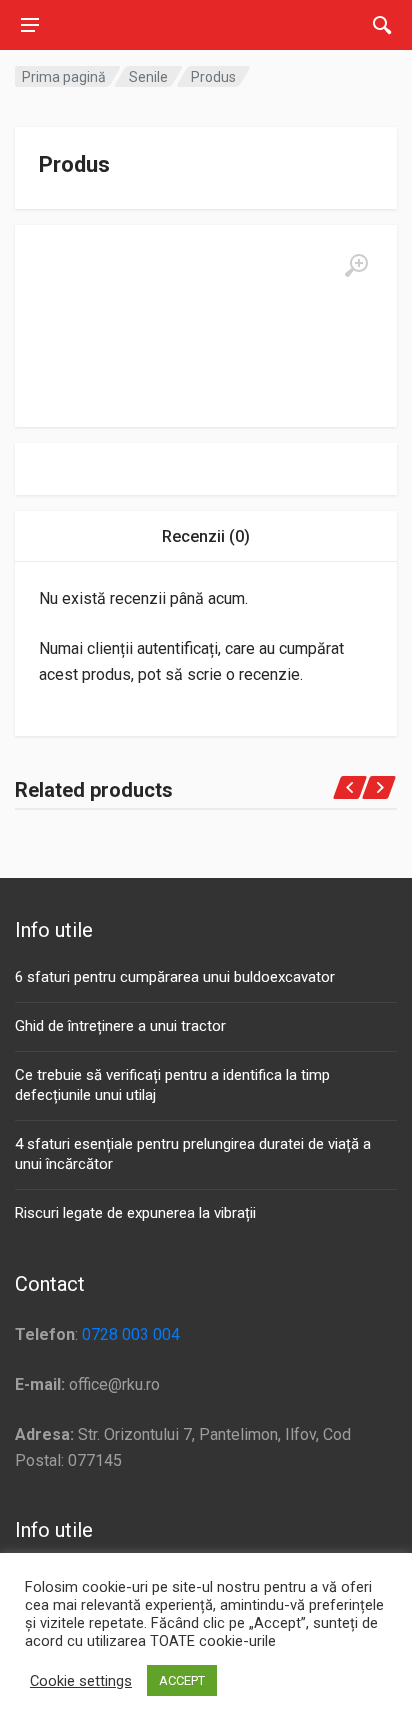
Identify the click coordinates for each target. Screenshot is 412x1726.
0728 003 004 (131, 1334)
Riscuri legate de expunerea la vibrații (135, 1213)
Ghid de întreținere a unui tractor (120, 1026)
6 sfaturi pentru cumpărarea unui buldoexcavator (175, 977)
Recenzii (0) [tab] (206, 536)
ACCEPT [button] (182, 1680)
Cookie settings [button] (81, 1681)
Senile (148, 77)
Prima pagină (64, 77)
